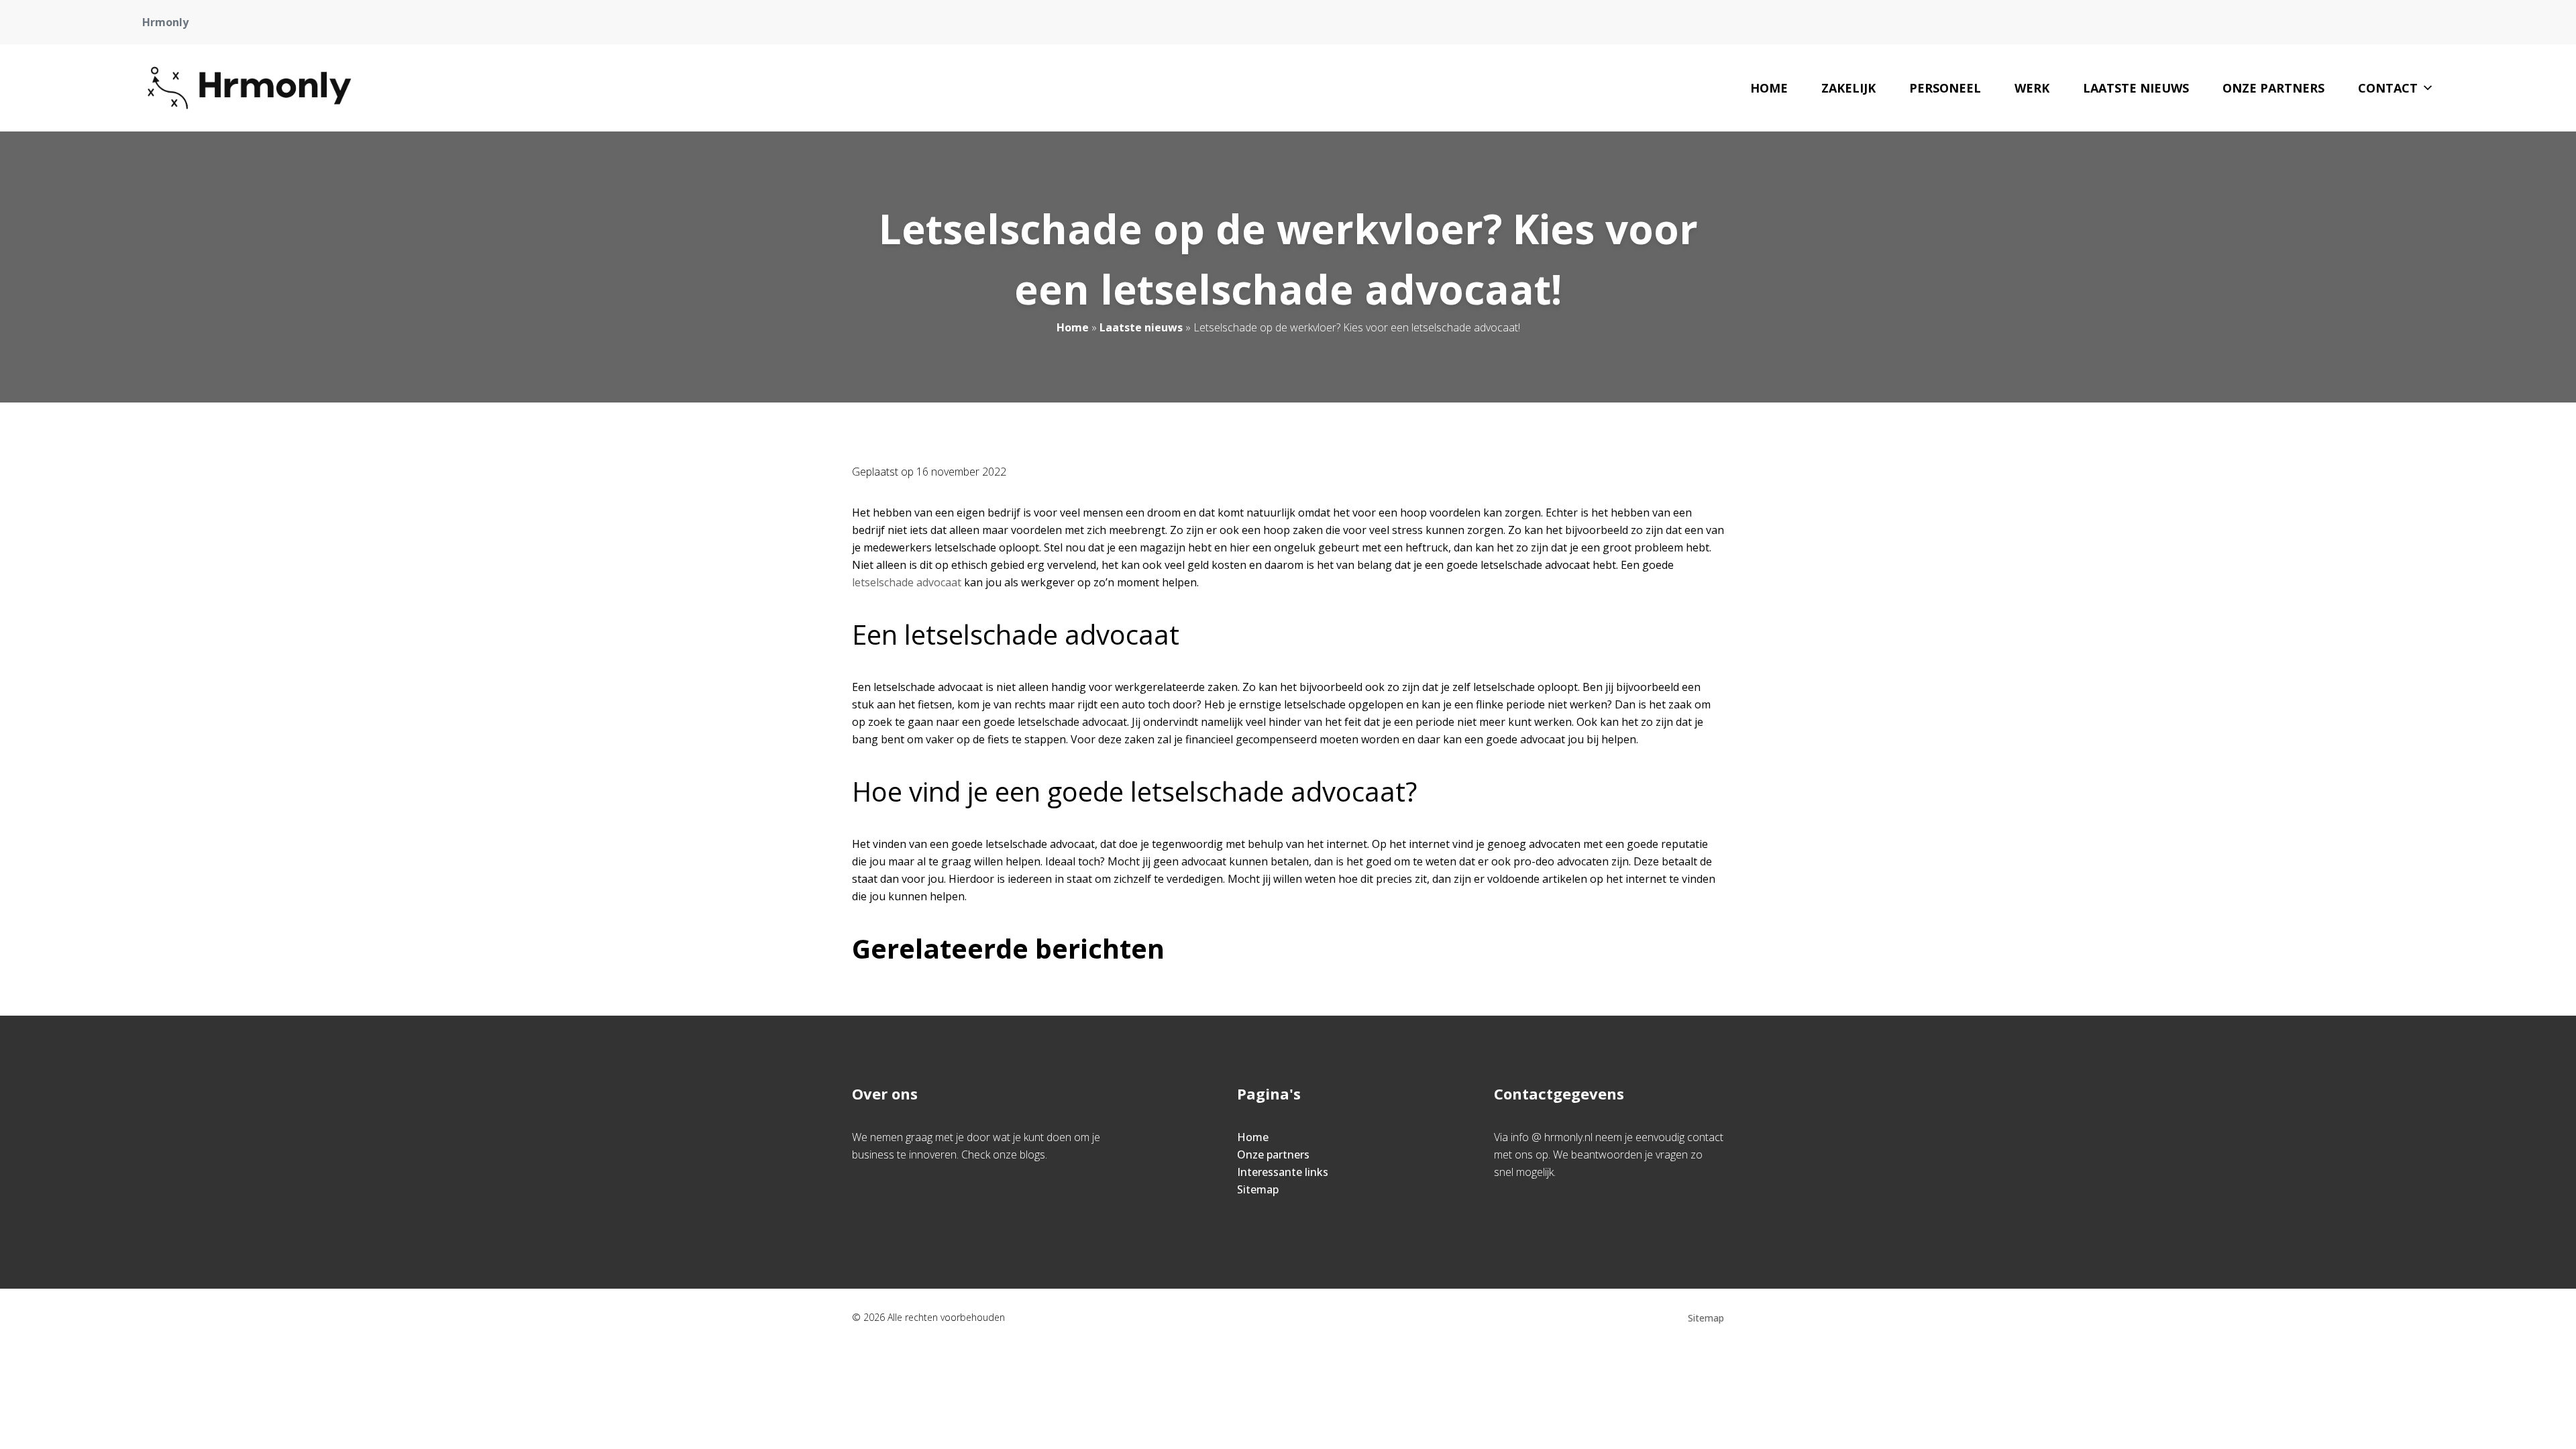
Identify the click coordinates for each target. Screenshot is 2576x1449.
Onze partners (2273, 88)
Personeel (1945, 88)
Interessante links (1283, 1172)
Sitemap (1258, 1189)
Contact (2388, 88)
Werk (2032, 88)
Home (1769, 88)
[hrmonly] (250, 88)
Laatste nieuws (2136, 88)
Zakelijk (1848, 88)
